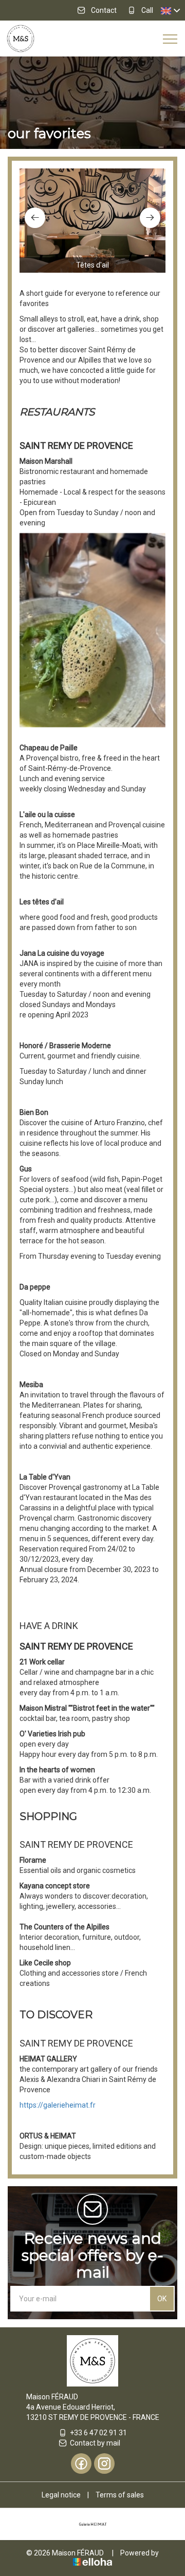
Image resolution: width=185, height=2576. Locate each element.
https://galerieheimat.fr (58, 2105)
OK (162, 2299)
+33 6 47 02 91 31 (98, 2433)
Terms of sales (120, 2495)
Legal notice (61, 2495)
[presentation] (35, 218)
